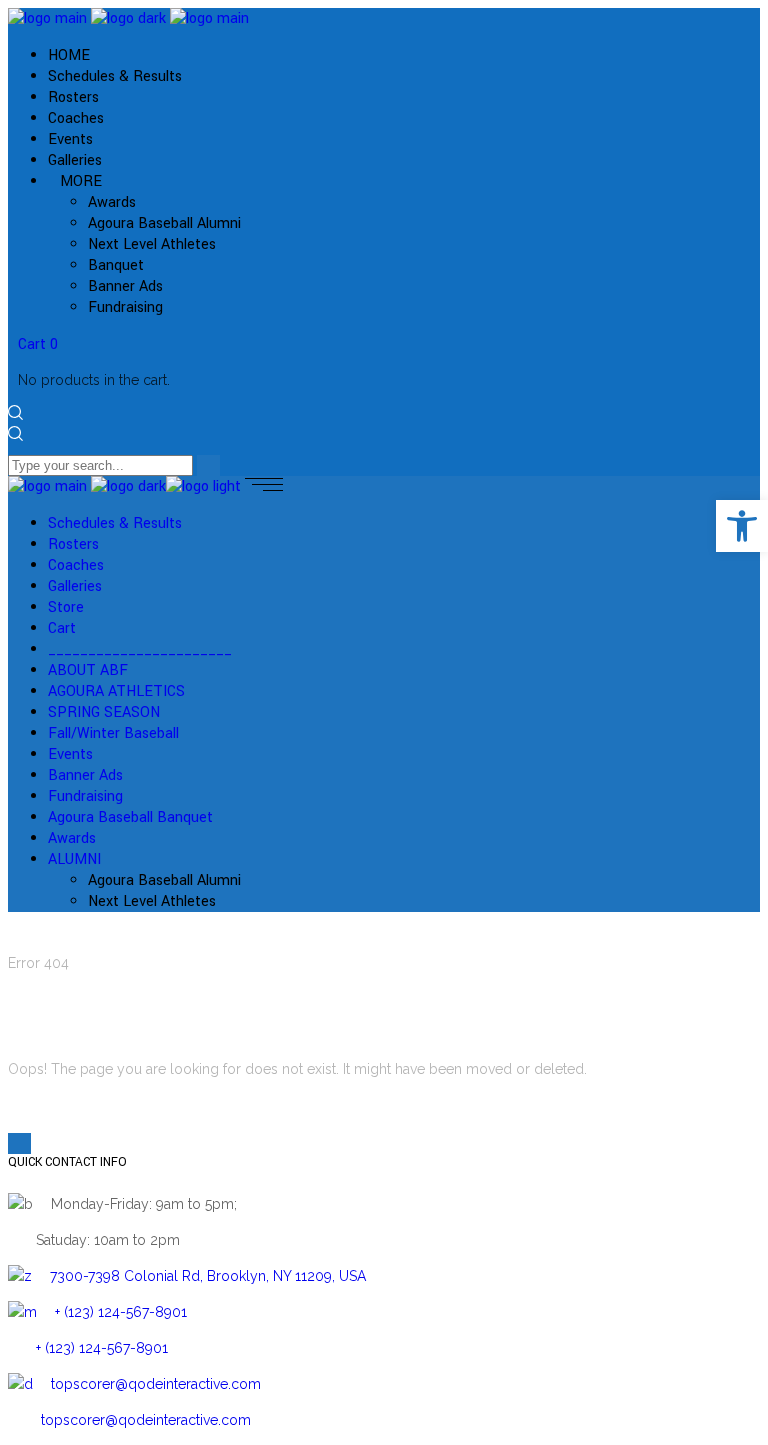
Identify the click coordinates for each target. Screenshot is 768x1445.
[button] (742, 526)
